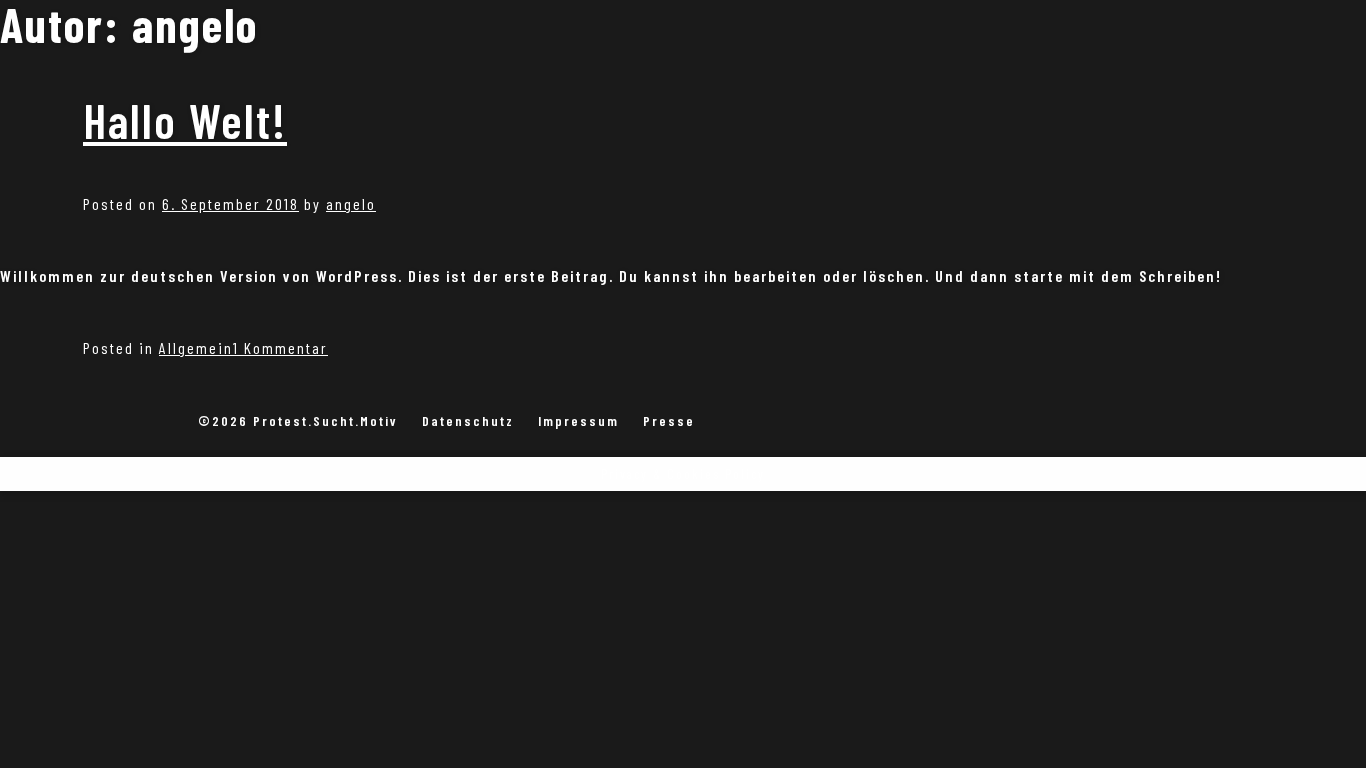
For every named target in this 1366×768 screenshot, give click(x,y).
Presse (669, 420)
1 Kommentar (280, 347)
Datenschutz (468, 420)
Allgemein (196, 347)
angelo (351, 203)
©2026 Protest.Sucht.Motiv (298, 420)
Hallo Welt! (185, 120)
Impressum (578, 420)
